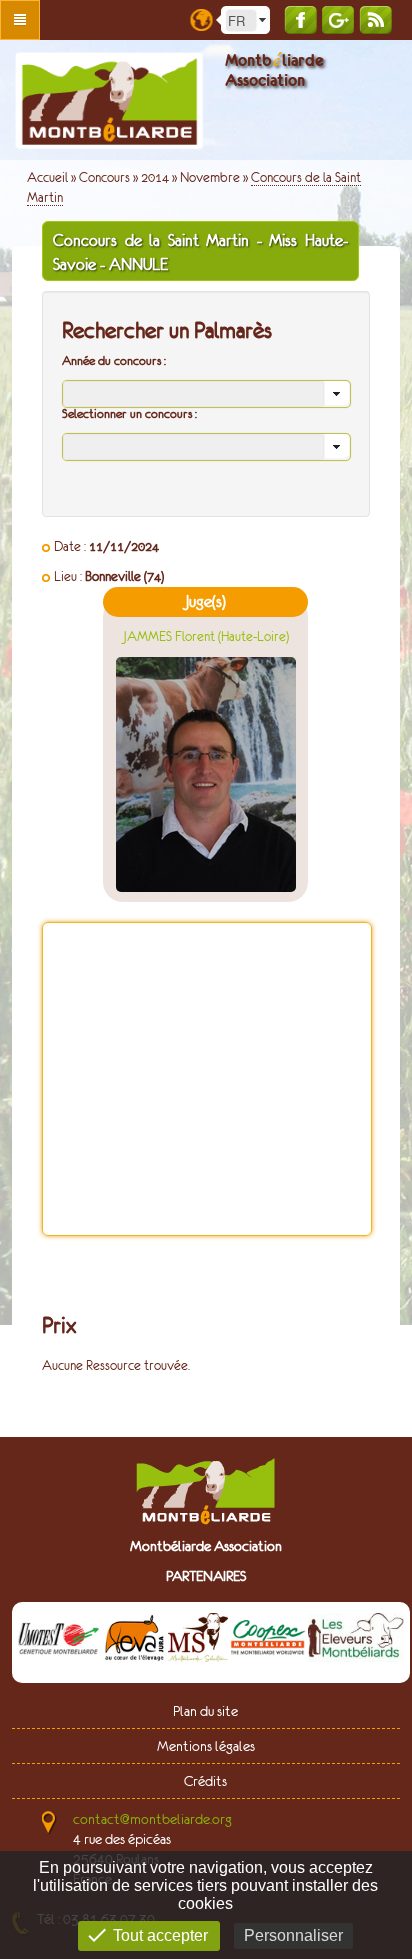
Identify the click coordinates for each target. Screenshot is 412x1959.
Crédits (205, 1781)
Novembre (210, 177)
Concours (104, 177)
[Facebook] (300, 19)
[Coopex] (268, 1641)
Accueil (47, 177)
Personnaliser (293, 1935)
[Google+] (338, 19)
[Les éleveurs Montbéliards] (356, 1641)
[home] (109, 100)
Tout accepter (160, 1935)
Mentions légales (206, 1746)
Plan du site (205, 1711)
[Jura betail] (134, 1641)
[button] (337, 394)
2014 (155, 177)
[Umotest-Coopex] (59, 1641)
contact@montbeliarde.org (152, 1819)
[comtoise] (198, 1641)
